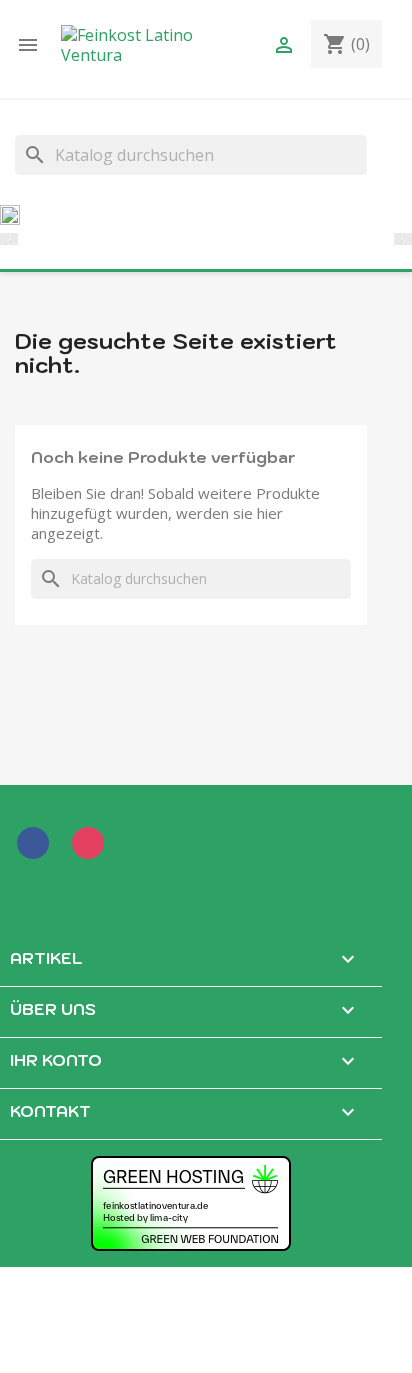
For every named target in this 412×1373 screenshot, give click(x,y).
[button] (15, 240)
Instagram (92, 847)
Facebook (37, 847)
